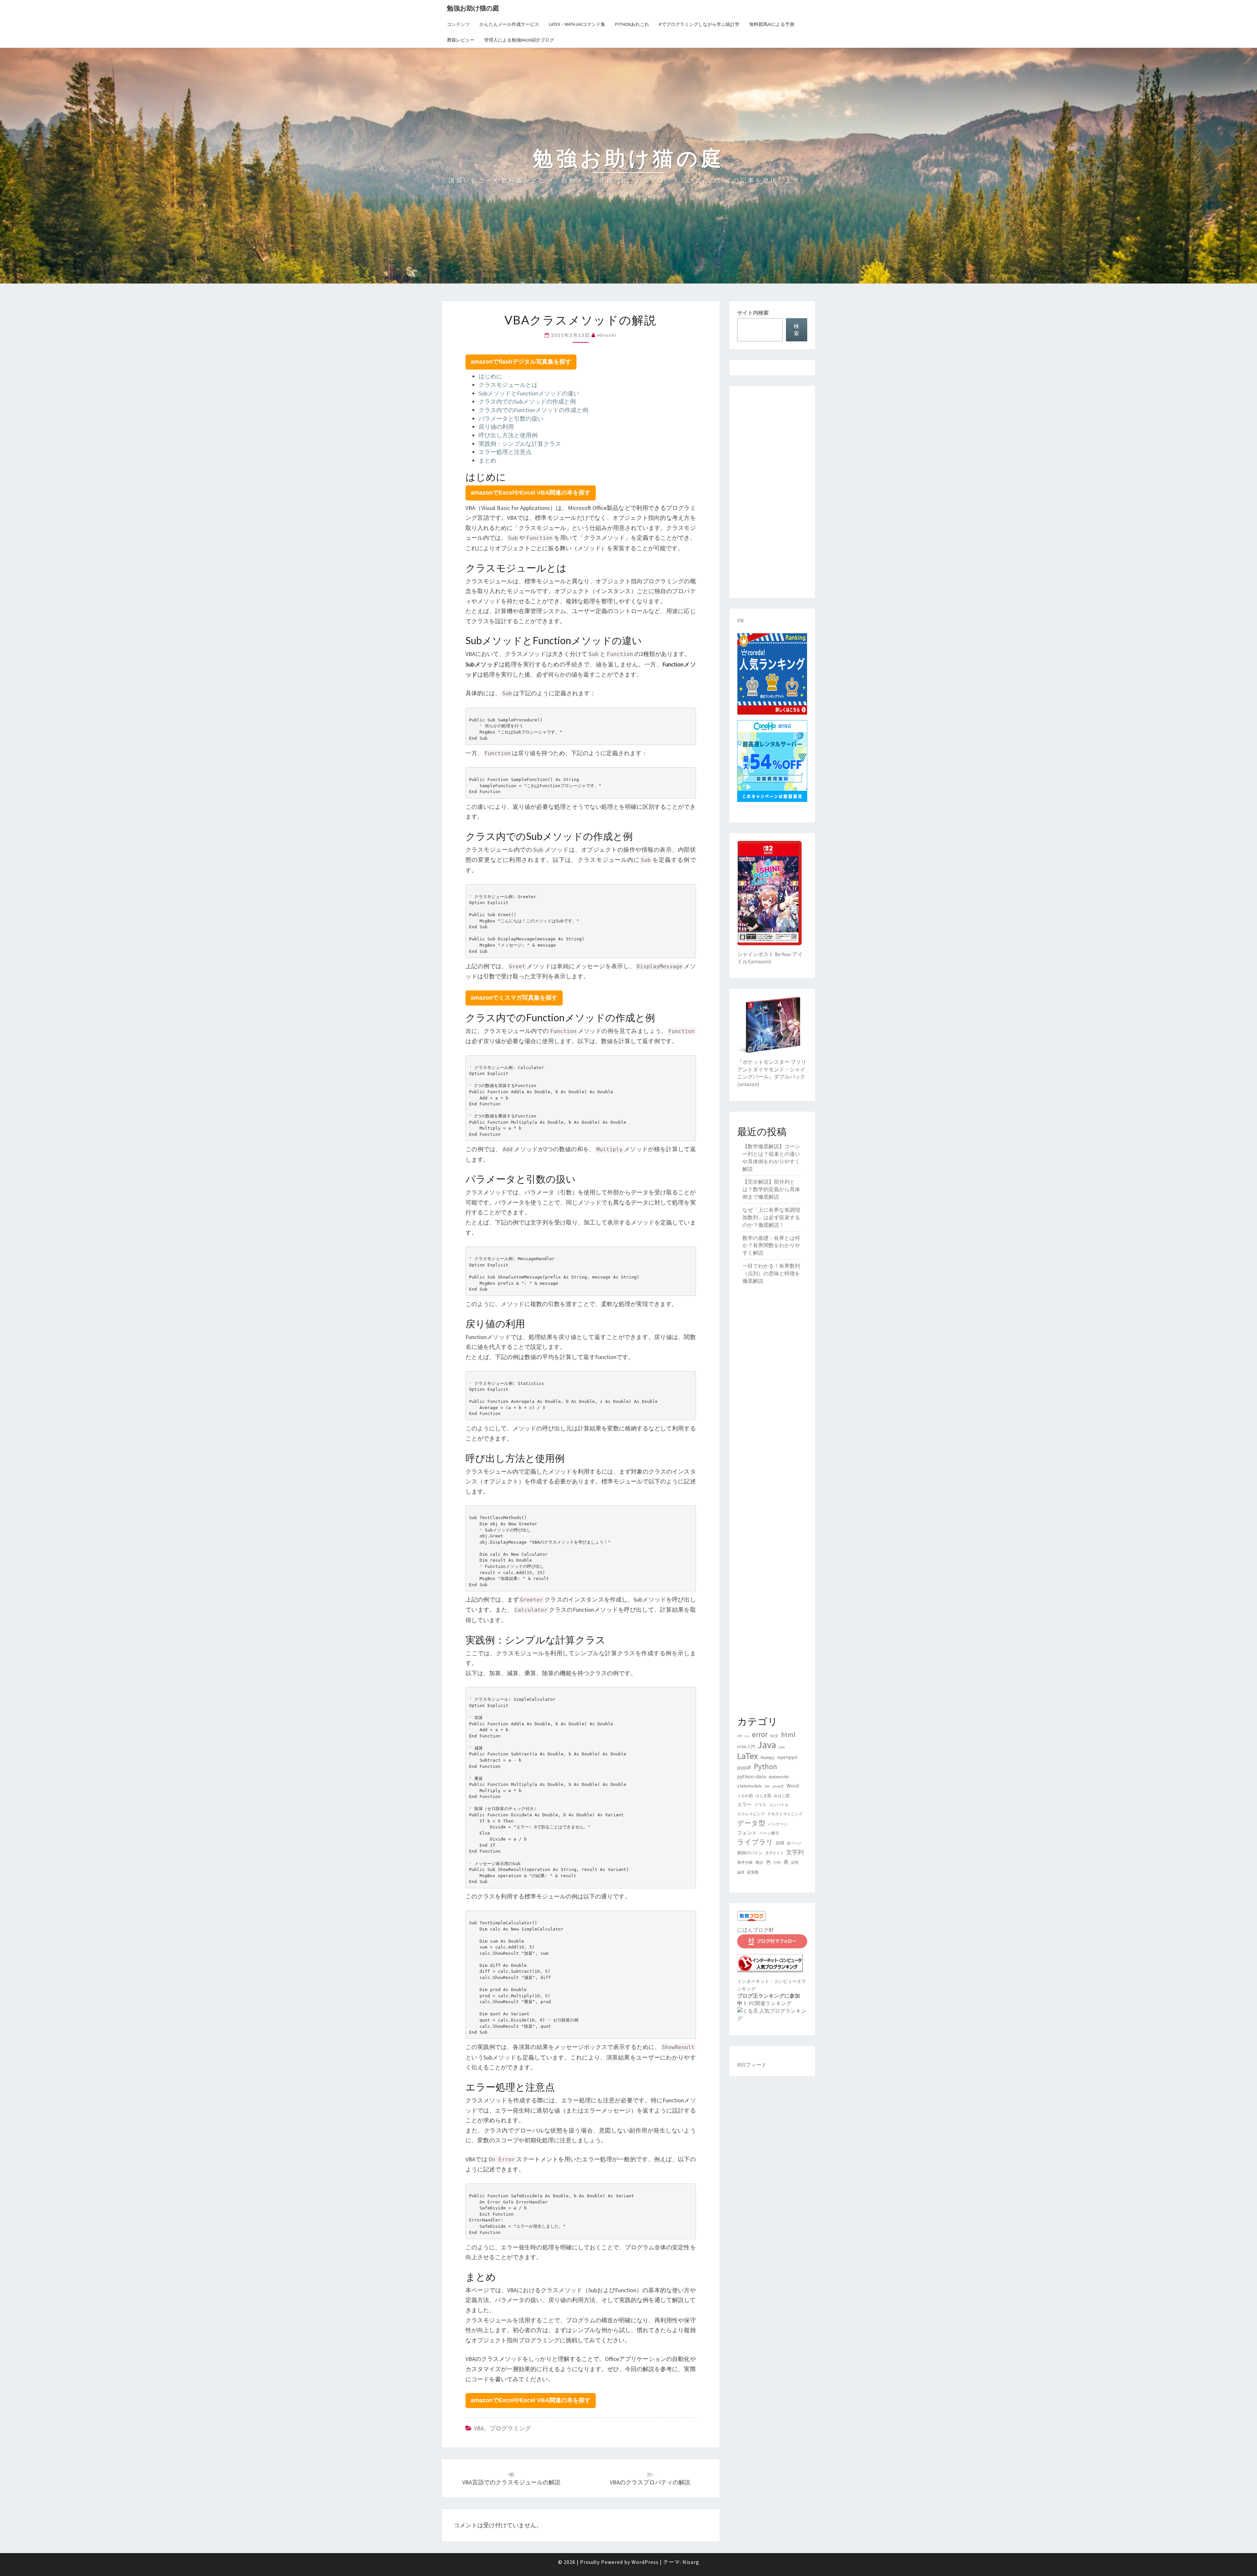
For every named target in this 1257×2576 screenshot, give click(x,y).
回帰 (780, 1843)
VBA (479, 2428)
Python (765, 1766)
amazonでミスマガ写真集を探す (514, 998)
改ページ (794, 1843)
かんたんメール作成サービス (509, 24)
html (788, 1735)
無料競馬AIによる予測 (772, 24)
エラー (745, 1805)
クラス (760, 1805)
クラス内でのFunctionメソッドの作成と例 (533, 410)
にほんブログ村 (756, 1930)
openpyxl (787, 1757)
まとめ (487, 460)
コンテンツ (458, 24)
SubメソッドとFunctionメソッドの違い (529, 393)
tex (767, 1786)
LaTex (747, 1756)
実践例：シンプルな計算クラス (520, 444)
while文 (778, 1786)
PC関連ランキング (770, 2003)
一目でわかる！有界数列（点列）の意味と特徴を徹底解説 (771, 1273)
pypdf (744, 1767)
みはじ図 (782, 1796)
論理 (741, 1872)
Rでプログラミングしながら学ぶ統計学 (699, 24)
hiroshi (607, 335)
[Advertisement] (772, 492)
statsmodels (750, 1786)
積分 (759, 1862)
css (747, 1736)
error (760, 1734)
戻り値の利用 (496, 427)
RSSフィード (752, 2065)
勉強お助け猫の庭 (473, 8)
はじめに (490, 376)
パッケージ (778, 1824)
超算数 (753, 1872)
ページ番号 (769, 1833)
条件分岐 (745, 1862)
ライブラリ (755, 1842)
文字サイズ (774, 1853)
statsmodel (779, 1777)
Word (793, 1786)
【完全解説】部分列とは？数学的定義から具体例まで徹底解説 (771, 1189)
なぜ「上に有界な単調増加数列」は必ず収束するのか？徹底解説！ (771, 1217)
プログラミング (510, 2428)
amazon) (761, 961)
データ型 (751, 1823)
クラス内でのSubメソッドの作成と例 (527, 401)
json (782, 1747)
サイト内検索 (753, 313)
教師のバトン (750, 1853)
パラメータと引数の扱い (511, 418)
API (740, 1736)
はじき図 (763, 1796)
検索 (796, 330)
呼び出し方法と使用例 (508, 435)
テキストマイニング (785, 1814)
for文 (774, 1736)
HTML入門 (746, 1747)
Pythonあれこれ (632, 24)
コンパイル (779, 1805)
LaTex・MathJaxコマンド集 (577, 24)
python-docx (752, 1776)
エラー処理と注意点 (505, 452)
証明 (795, 1863)
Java (767, 1745)
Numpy (767, 1757)
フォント (747, 1833)
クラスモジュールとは (508, 385)
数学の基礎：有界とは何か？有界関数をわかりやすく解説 (771, 1245)
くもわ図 (745, 1796)
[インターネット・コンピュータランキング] (770, 1965)
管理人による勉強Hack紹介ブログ (519, 40)
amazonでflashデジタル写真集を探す (521, 362)
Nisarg (691, 2562)
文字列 (795, 1852)
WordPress (645, 2562)
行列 (777, 1863)
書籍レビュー (461, 40)
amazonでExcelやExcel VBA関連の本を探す (531, 493)
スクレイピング (751, 1814)
